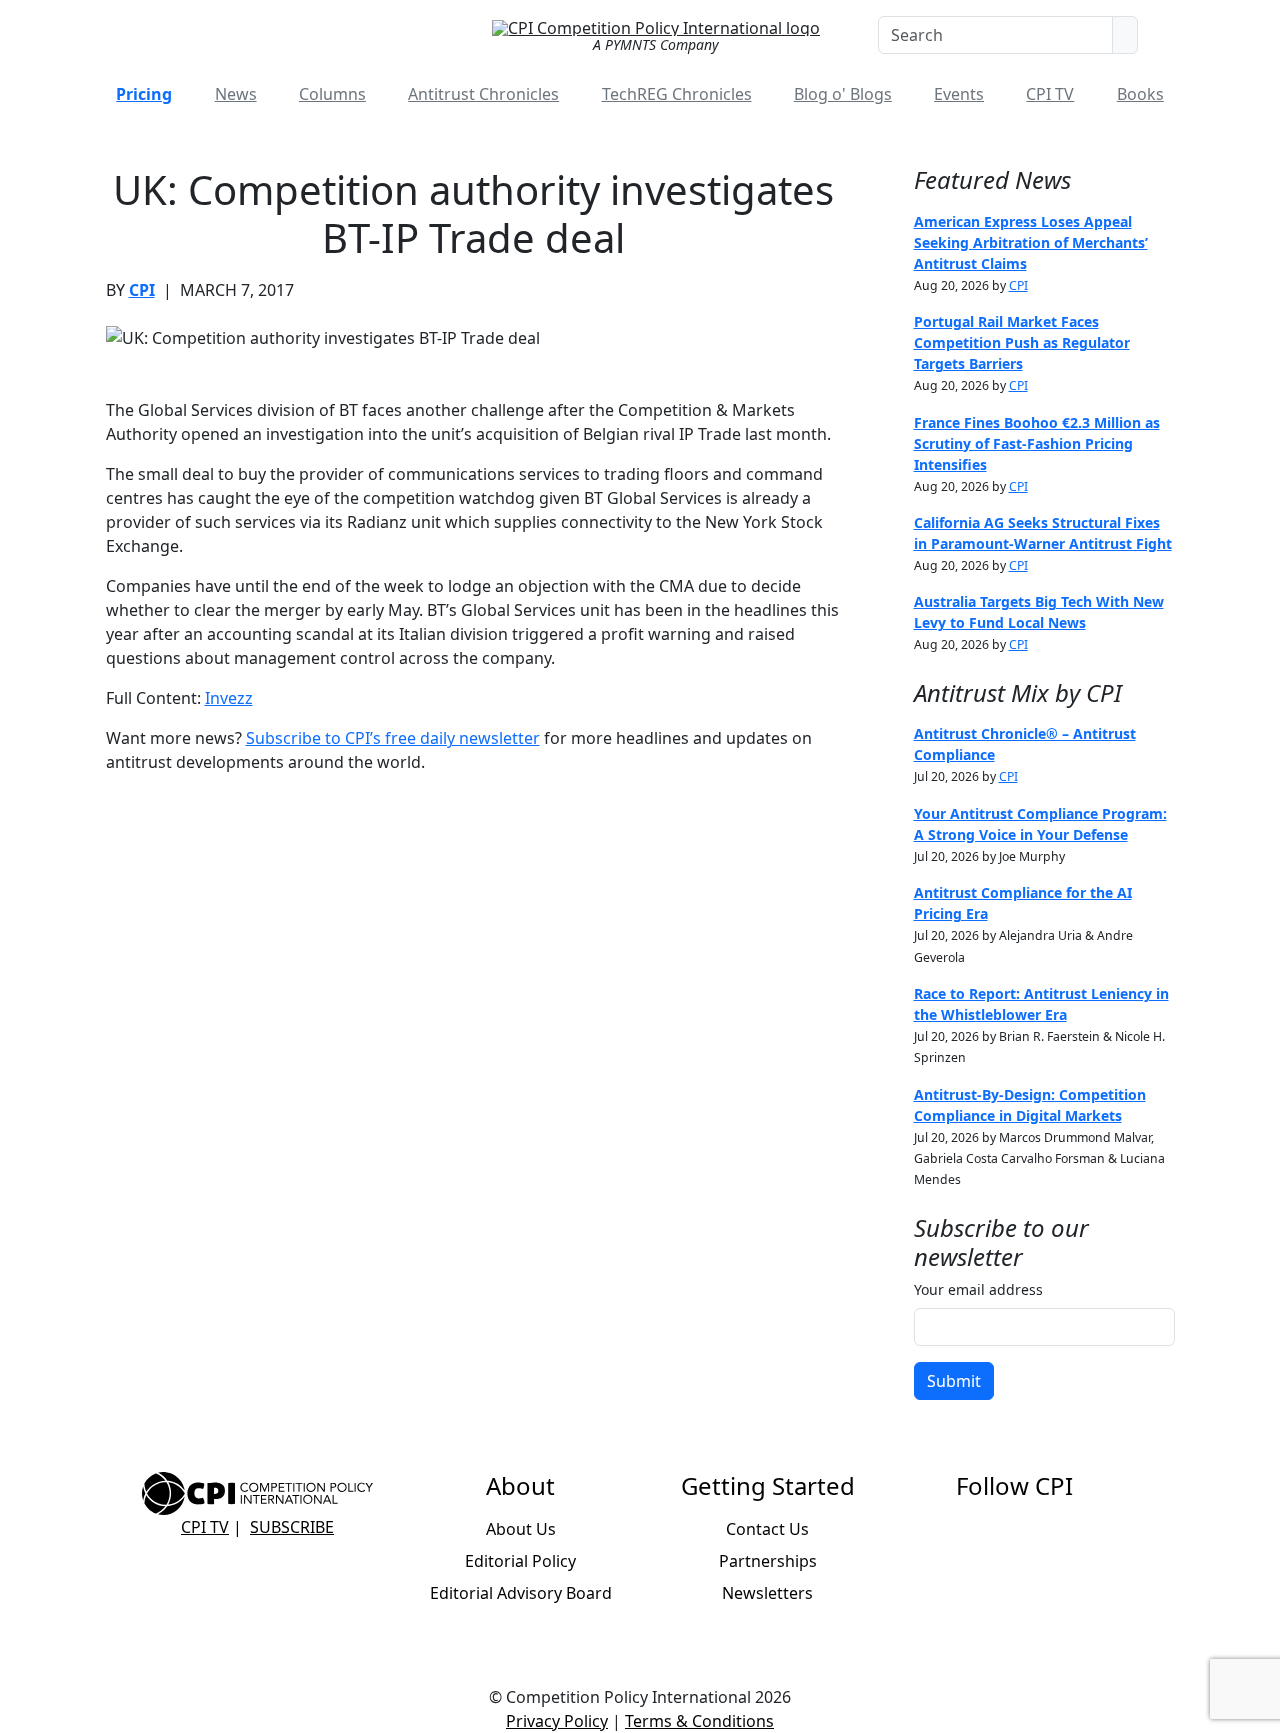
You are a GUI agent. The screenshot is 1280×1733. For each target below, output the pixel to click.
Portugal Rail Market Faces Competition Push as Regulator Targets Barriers (1022, 342)
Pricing (144, 94)
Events (959, 94)
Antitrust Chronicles (483, 94)
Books (1140, 94)
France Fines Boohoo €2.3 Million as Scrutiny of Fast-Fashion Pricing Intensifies (1037, 443)
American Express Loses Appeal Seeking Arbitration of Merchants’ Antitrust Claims (1031, 242)
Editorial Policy (520, 1561)
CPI (142, 290)
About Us (521, 1529)
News (236, 94)
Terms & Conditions (699, 1721)
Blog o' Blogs (843, 94)
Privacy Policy (557, 1721)
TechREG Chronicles (677, 94)
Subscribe (292, 1527)
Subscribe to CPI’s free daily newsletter (393, 738)
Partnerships (768, 1561)
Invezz (229, 698)
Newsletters (767, 1593)
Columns (332, 94)
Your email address (978, 1289)
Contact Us (767, 1529)
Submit (954, 1381)
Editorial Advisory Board (521, 1593)
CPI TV (1050, 94)
